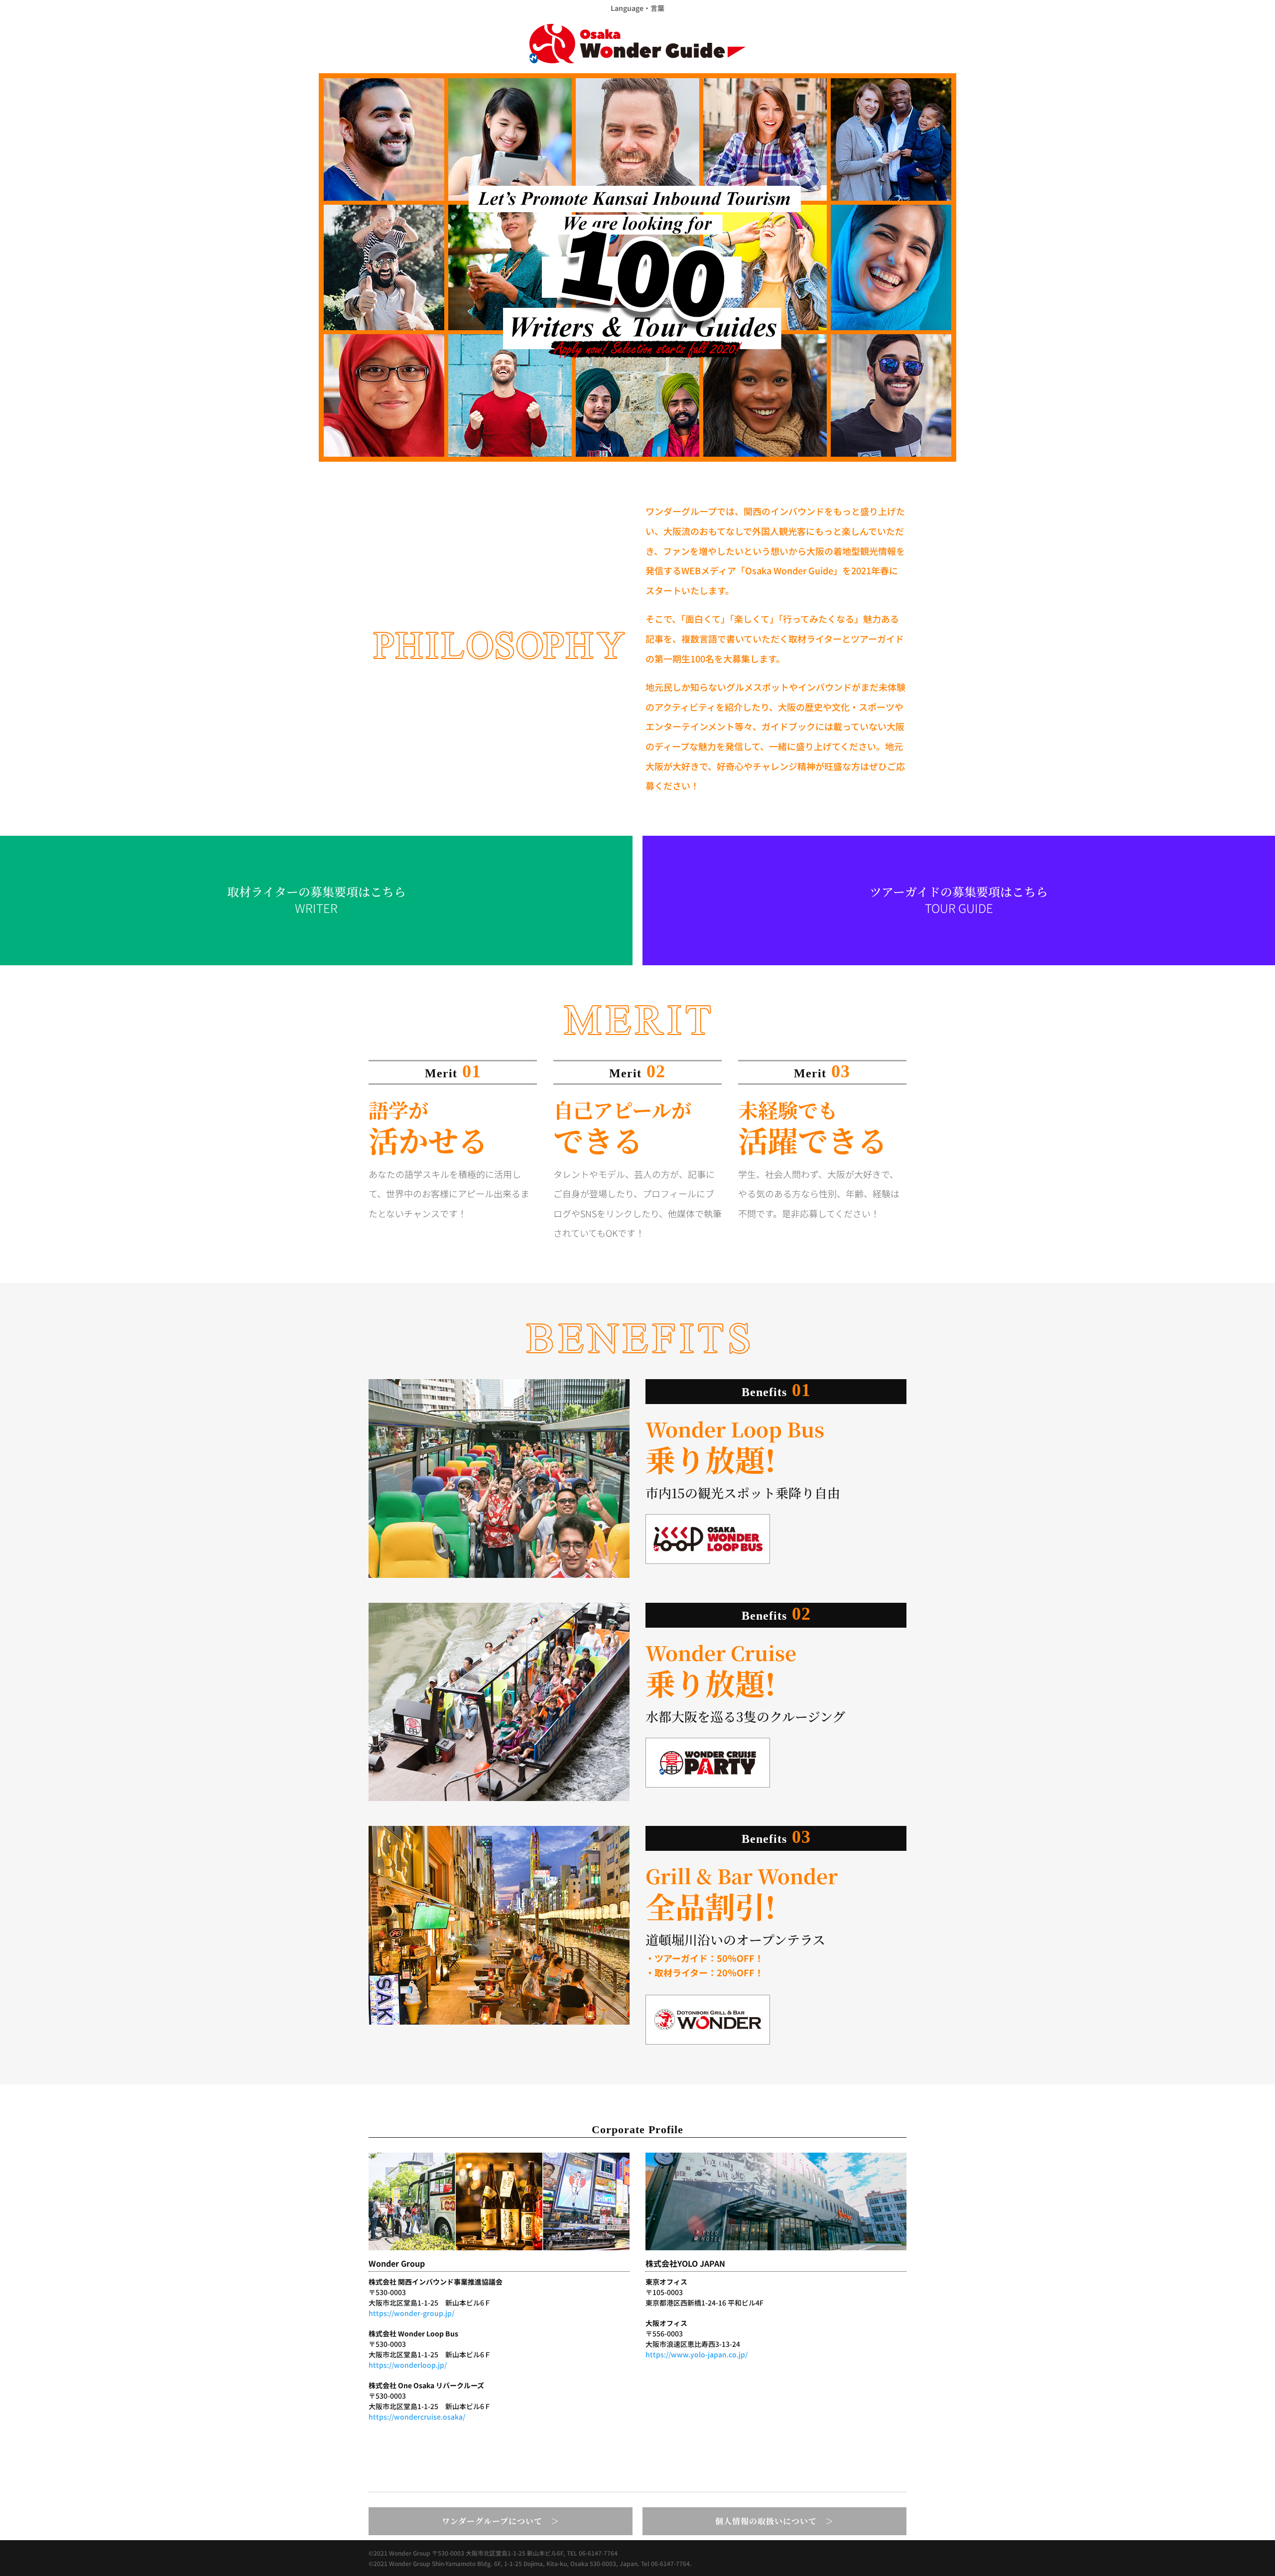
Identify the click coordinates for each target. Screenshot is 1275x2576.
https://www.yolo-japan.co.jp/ (697, 2354)
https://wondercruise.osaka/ (417, 2417)
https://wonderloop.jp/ (408, 2365)
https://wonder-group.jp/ (411, 2313)
